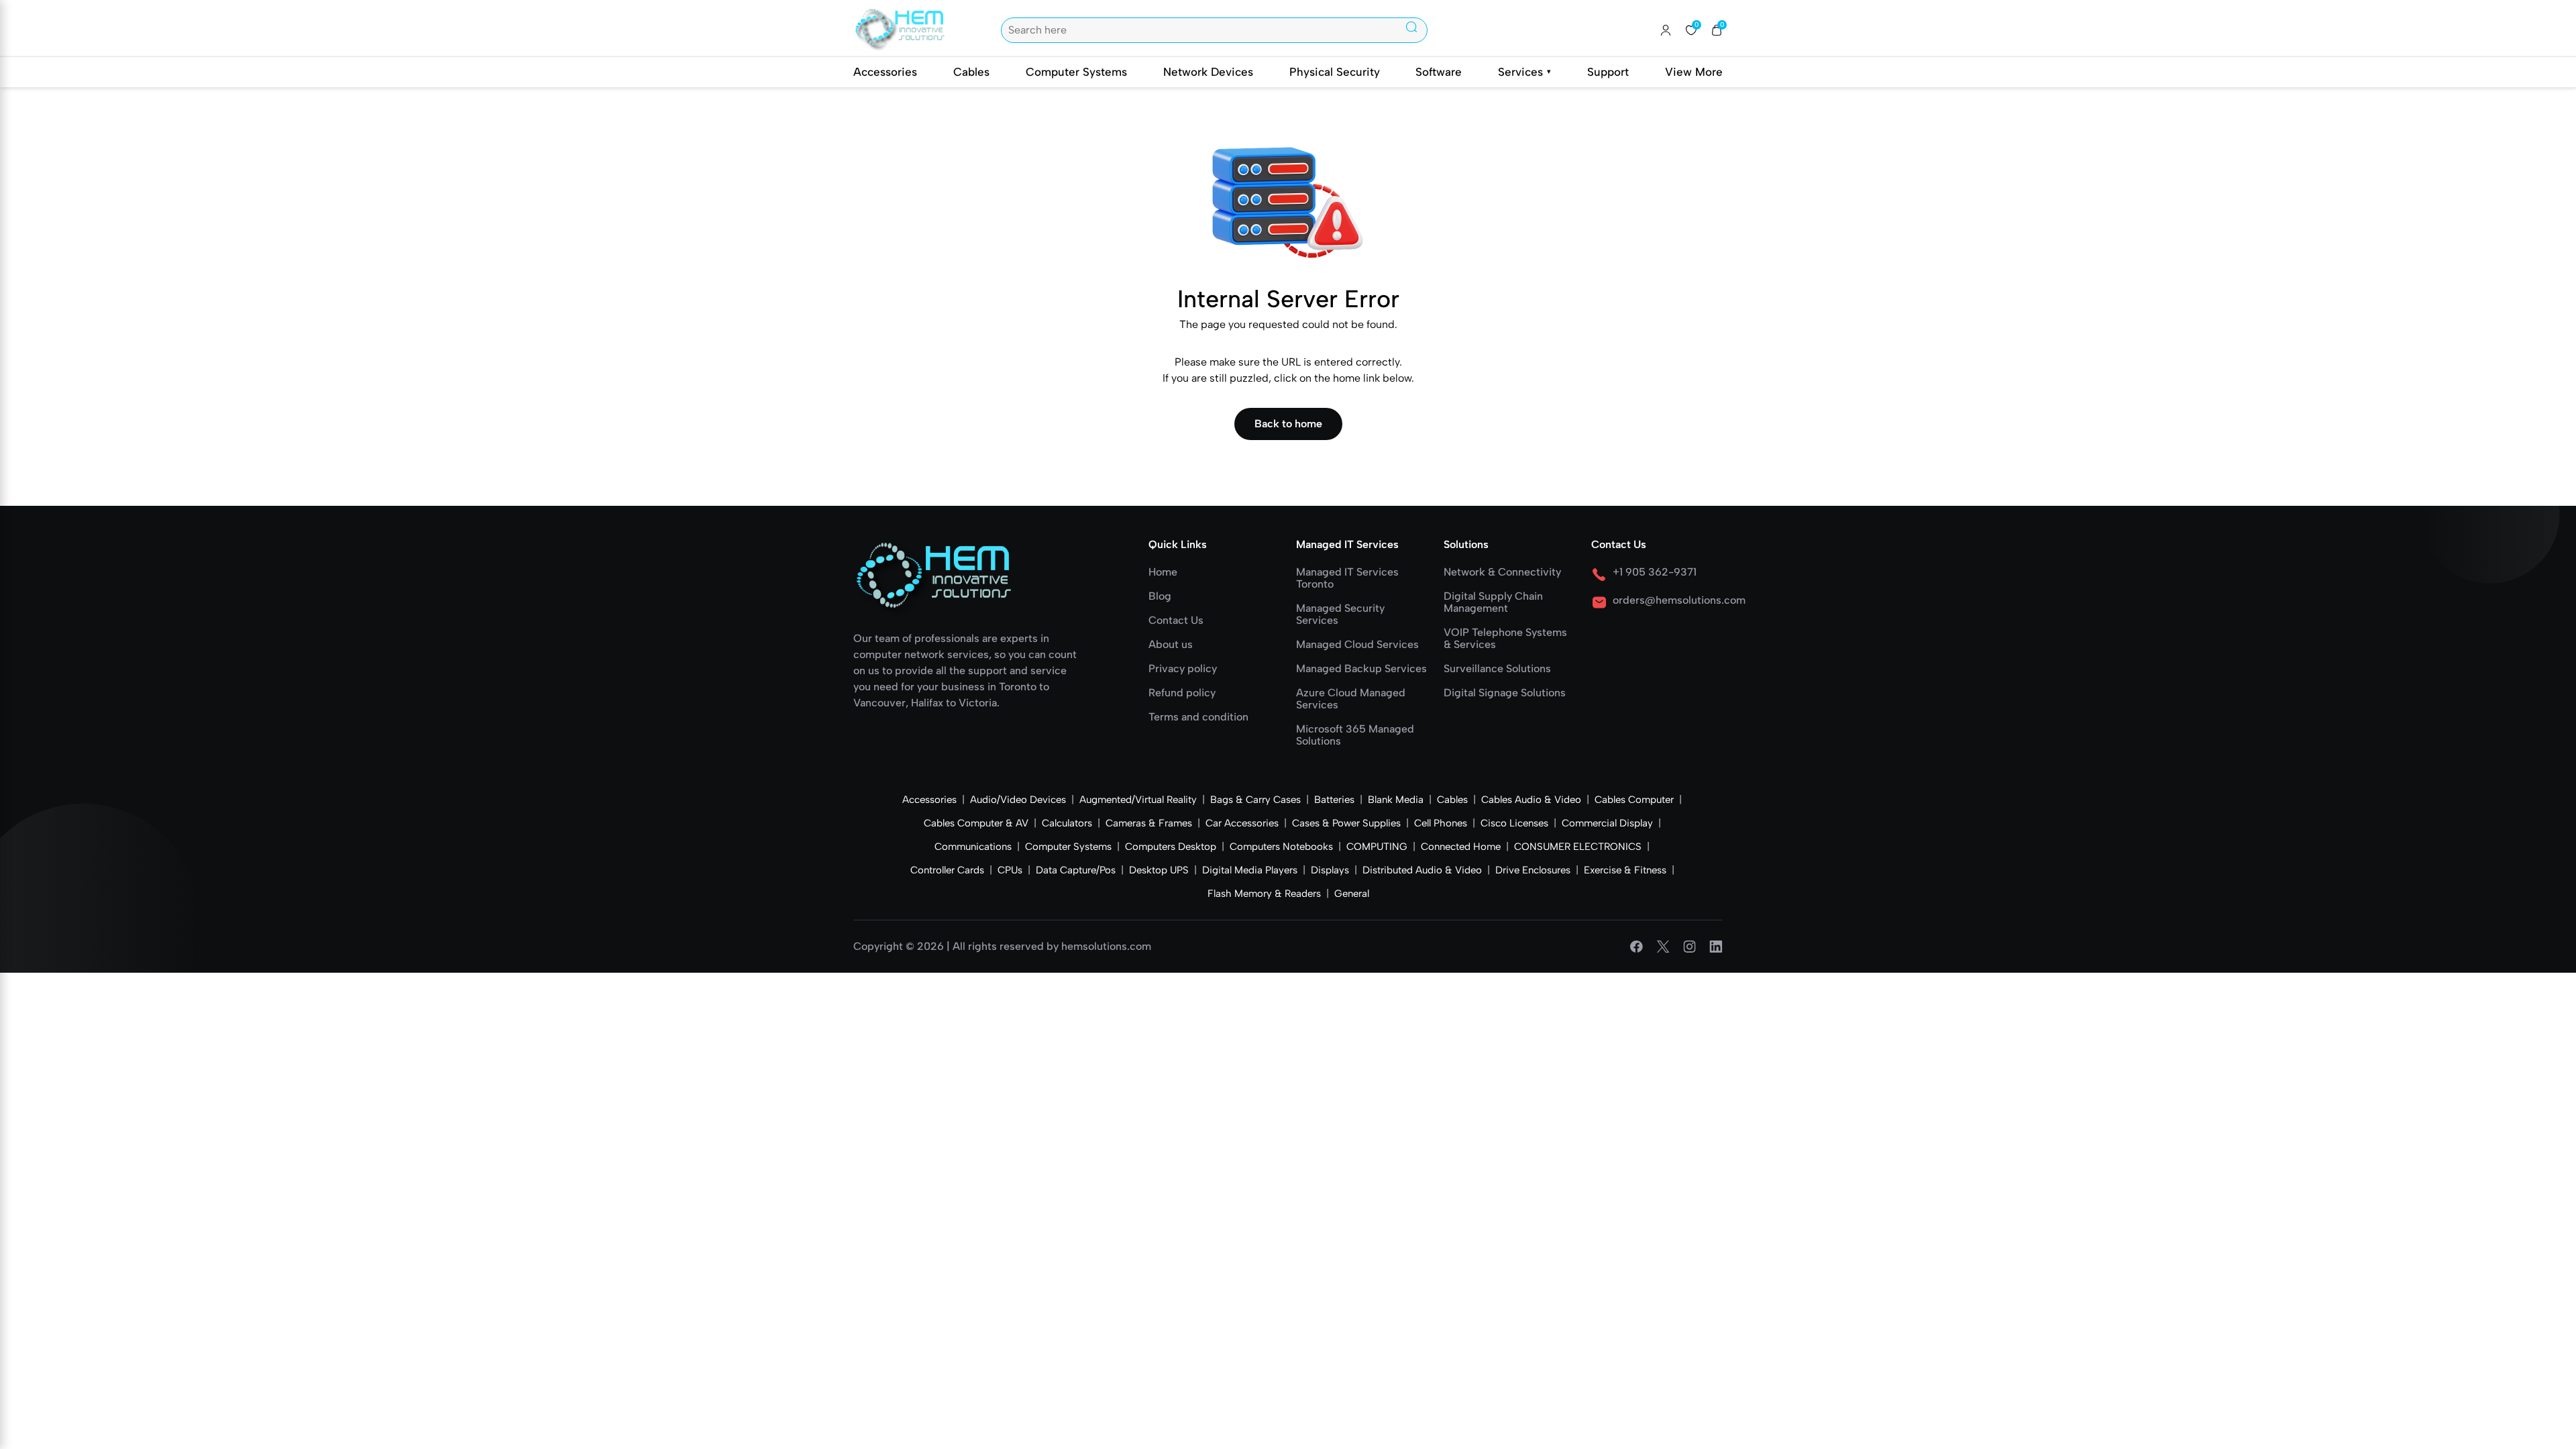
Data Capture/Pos (1076, 870)
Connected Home (1461, 847)
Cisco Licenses (1514, 823)
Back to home (1288, 424)
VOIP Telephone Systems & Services (1505, 639)
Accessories (885, 72)
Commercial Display (1607, 823)
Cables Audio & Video (1531, 800)
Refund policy (1182, 693)
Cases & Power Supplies (1346, 823)
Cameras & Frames (1149, 823)
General (1352, 894)
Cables (971, 72)
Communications (973, 847)
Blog (1160, 596)
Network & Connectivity (1502, 572)
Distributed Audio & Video (1422, 870)
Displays (1330, 870)
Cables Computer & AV (976, 823)
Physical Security (1335, 72)
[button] (1717, 30)
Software (1439, 72)
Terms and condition (1198, 717)
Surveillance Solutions (1497, 669)
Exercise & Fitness (1625, 870)
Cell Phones (1441, 823)
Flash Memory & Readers (1264, 894)
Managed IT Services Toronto (1347, 578)
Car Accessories (1242, 823)
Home (1163, 572)
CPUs (1010, 870)
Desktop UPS (1159, 870)
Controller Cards (947, 870)
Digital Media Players (1250, 870)
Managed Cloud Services (1357, 645)
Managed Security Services (1340, 614)
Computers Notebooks (1281, 847)
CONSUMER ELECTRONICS (1578, 847)
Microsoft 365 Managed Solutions (1355, 735)
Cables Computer (1634, 800)
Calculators (1067, 823)
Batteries (1334, 800)
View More (1694, 72)
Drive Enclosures (1533, 870)
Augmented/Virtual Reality (1138, 800)
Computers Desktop (1171, 847)
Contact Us (1176, 621)
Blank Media (1396, 800)
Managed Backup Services (1361, 669)
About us (1171, 645)
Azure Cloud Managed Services (1351, 699)
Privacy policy (1183, 669)
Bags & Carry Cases (1255, 800)
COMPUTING (1377, 847)
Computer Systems (1076, 72)
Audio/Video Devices (1018, 800)
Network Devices (1208, 72)
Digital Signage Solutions (1505, 693)
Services (1524, 72)
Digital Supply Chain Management (1493, 602)
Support (1608, 72)
